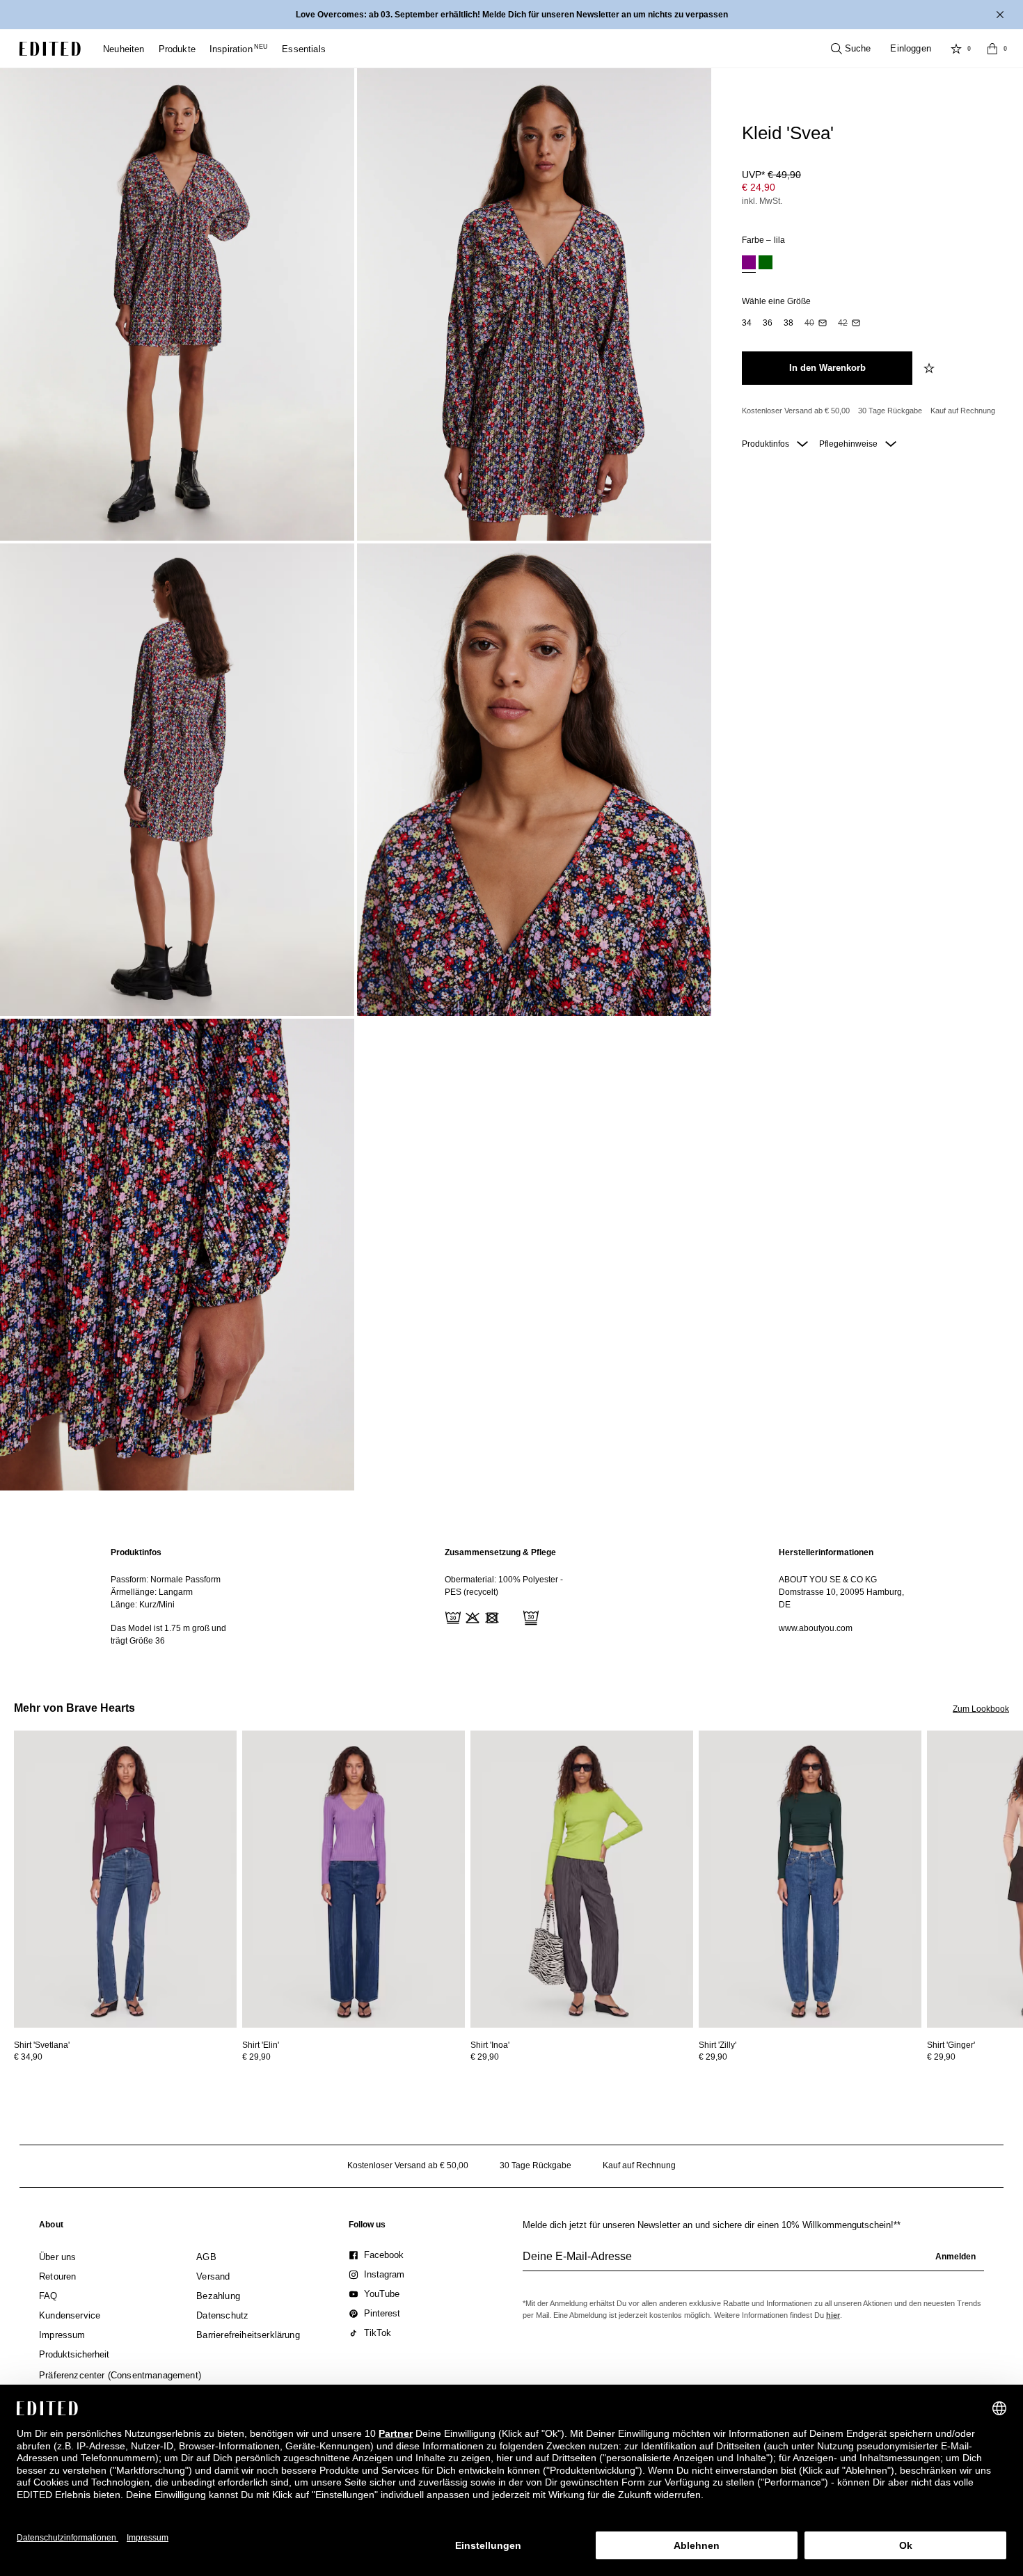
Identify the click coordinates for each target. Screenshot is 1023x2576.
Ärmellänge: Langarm (152, 1592)
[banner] (511, 15)
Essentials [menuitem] (304, 49)
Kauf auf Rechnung (963, 411)
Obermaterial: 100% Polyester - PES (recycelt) (504, 1586)
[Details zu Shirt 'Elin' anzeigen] (354, 1879)
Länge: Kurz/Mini (143, 1605)
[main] (511, 1597)
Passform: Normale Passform (166, 1580)
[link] (51, 2227)
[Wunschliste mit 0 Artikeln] (956, 49)
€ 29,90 (256, 2057)
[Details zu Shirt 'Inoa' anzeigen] (582, 1879)
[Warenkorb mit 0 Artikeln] (992, 49)
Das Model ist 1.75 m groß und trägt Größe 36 (168, 1635)
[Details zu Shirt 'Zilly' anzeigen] (810, 1879)
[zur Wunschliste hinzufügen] (930, 368)
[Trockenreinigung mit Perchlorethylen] (530, 1616)
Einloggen (911, 48)
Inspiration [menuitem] (239, 49)
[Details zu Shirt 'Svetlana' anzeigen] (125, 1879)
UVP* (771, 175)
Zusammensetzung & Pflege (500, 1552)
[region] (177, 1597)
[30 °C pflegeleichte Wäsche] (452, 1616)
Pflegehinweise (849, 444)
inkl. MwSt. (762, 201)
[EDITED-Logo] (50, 49)
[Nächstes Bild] (1017, 1795)
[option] (749, 264)
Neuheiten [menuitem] (124, 49)
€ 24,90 (759, 187)
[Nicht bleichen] (471, 1616)
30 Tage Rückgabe (890, 411)
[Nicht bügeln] (510, 1616)
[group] (753, 2262)
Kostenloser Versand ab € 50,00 (796, 411)
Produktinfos (767, 444)
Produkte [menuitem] (177, 49)
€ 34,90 (28, 2057)
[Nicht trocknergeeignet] (491, 1616)
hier (833, 2315)
